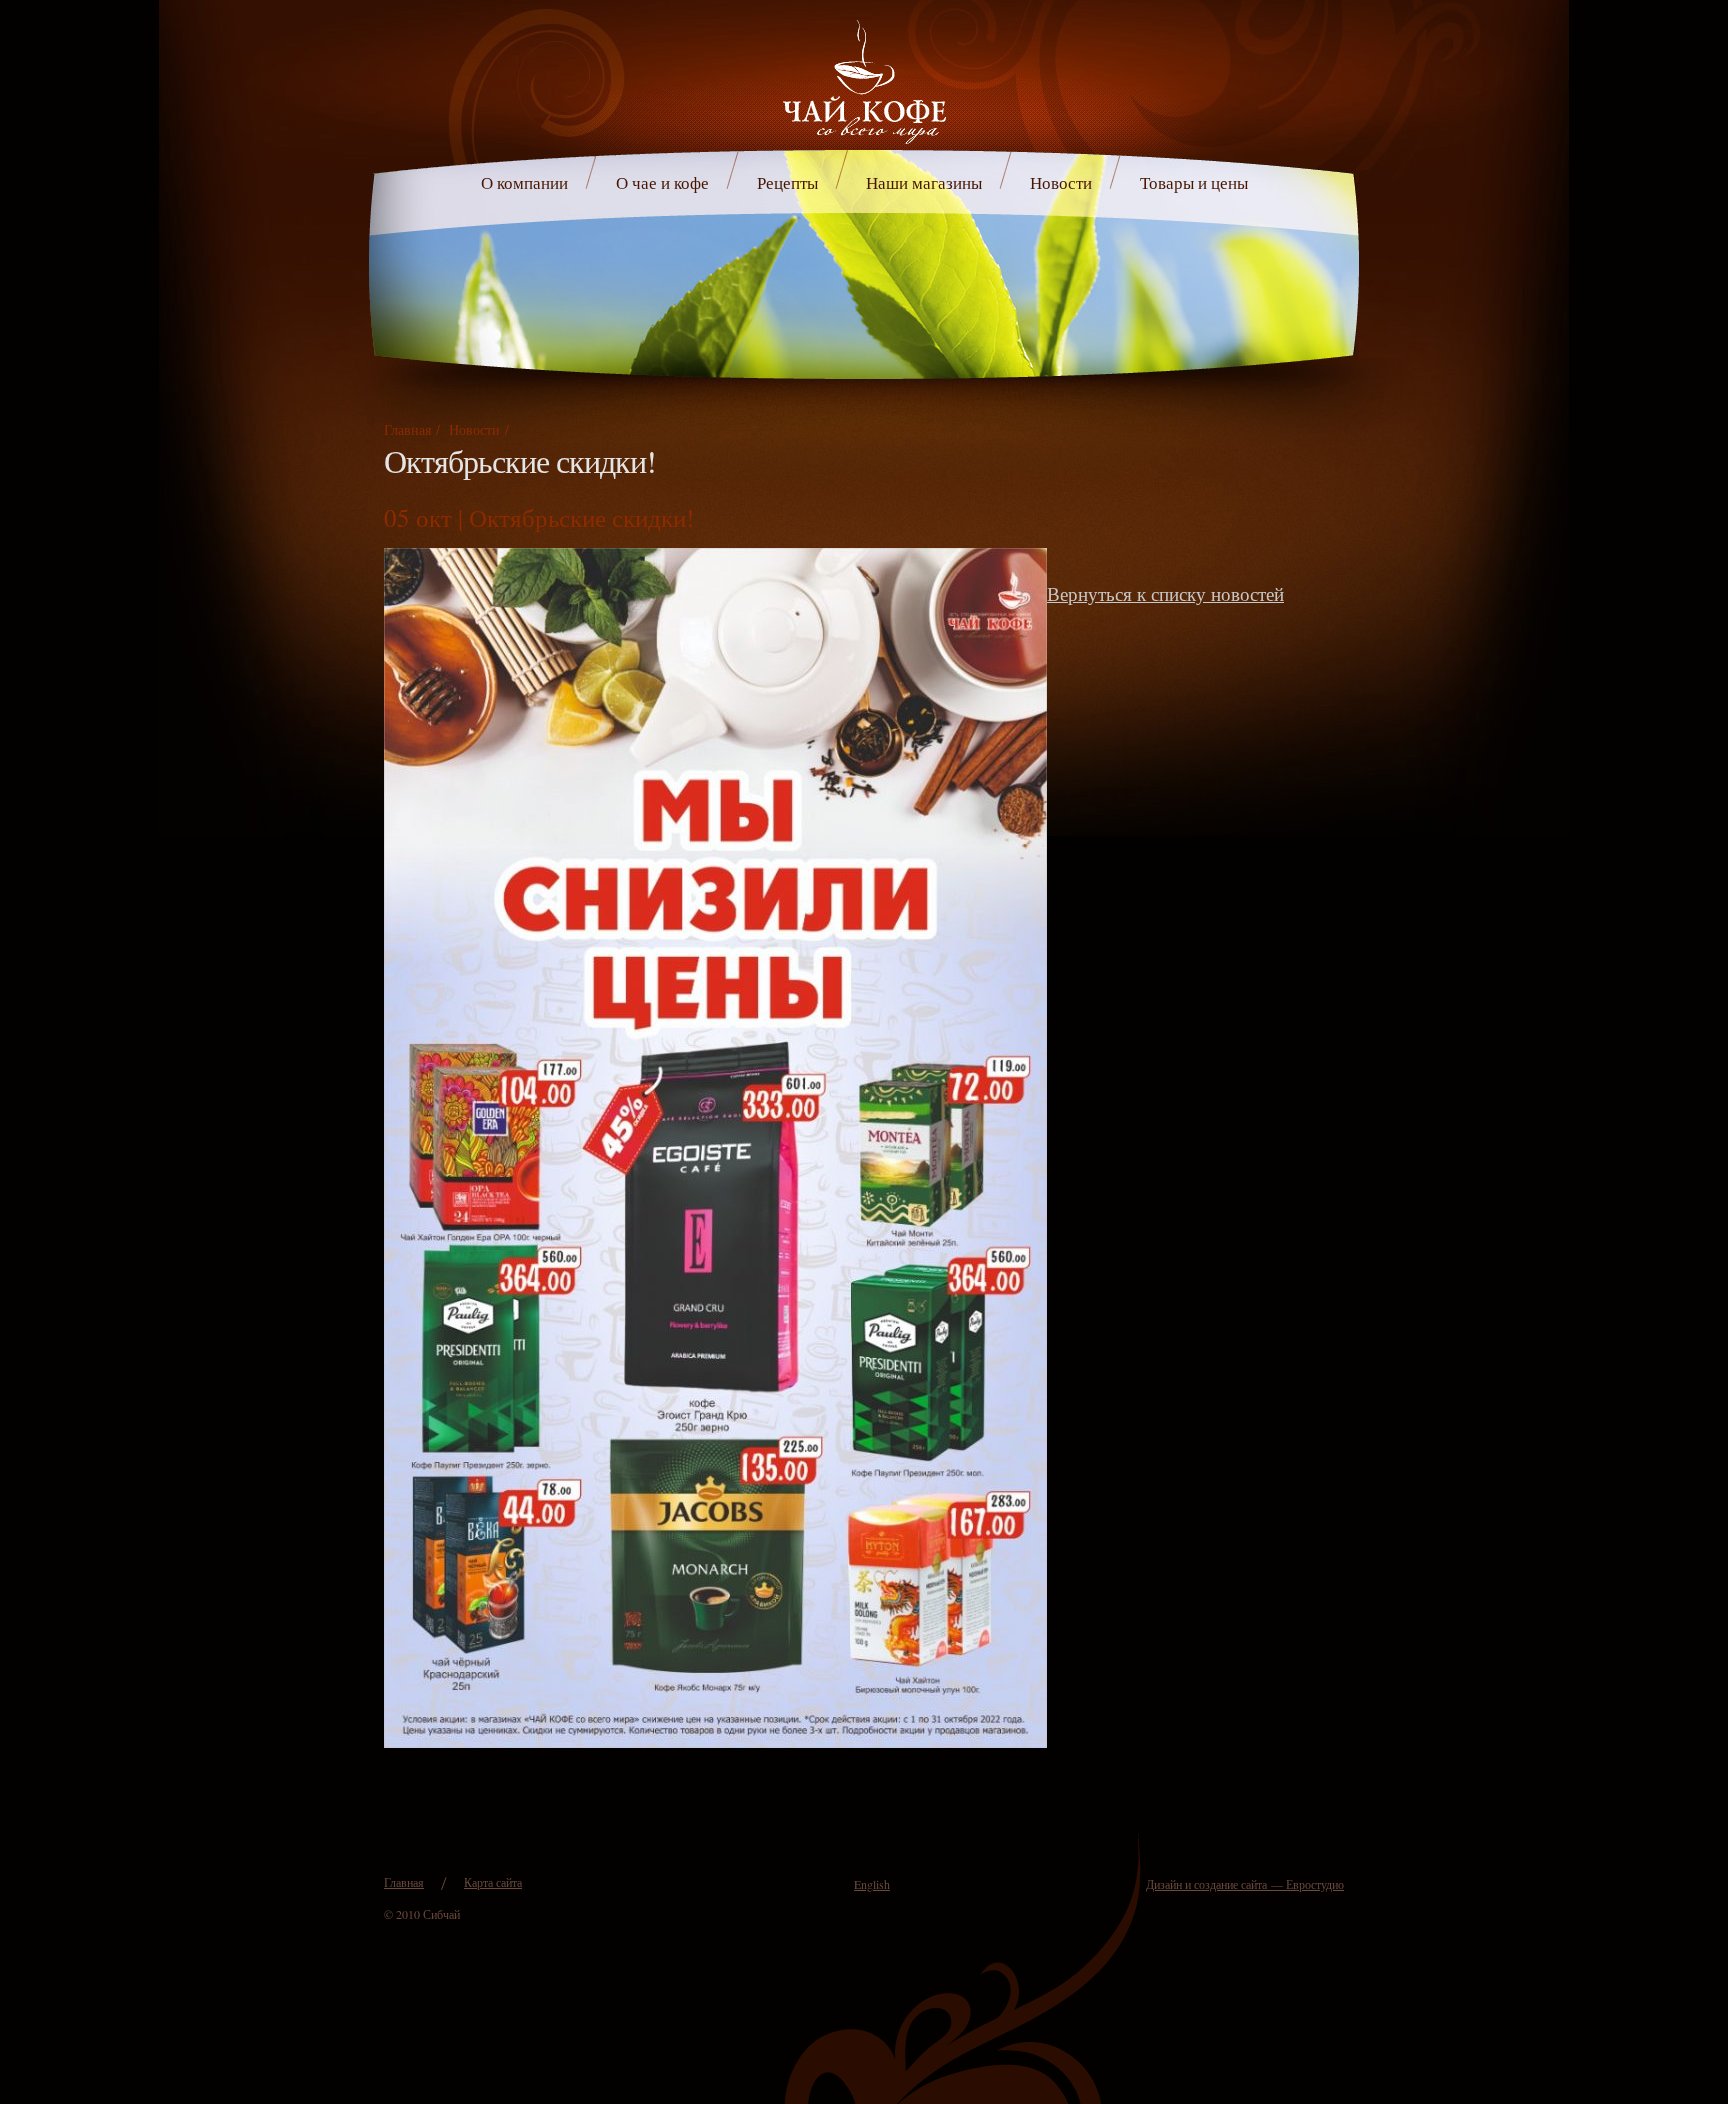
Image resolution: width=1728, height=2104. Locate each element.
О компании (524, 182)
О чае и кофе (662, 182)
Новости (1061, 182)
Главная (407, 429)
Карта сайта (493, 1882)
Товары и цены (1194, 182)
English (872, 1884)
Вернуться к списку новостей (1165, 593)
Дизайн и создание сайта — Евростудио (1245, 1884)
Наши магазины (924, 182)
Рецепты (787, 182)
